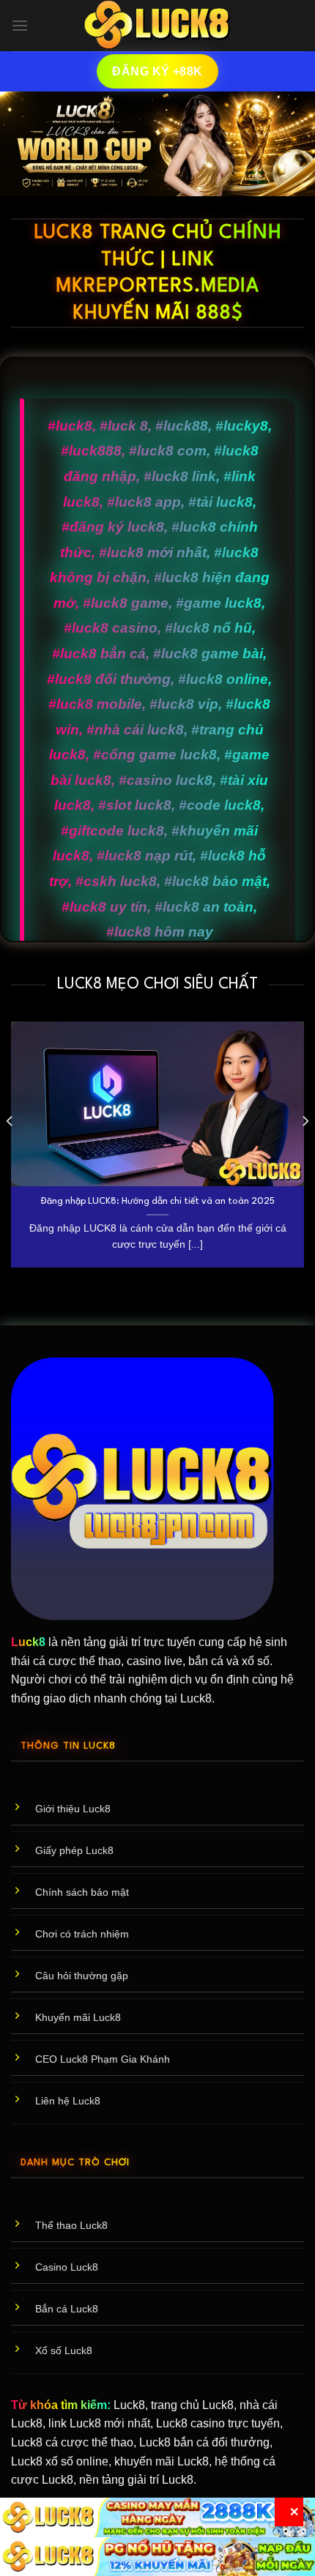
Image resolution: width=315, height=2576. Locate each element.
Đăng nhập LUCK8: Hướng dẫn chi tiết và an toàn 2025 (158, 1201)
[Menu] (20, 25)
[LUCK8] (157, 26)
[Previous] (10, 1150)
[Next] (305, 1150)
